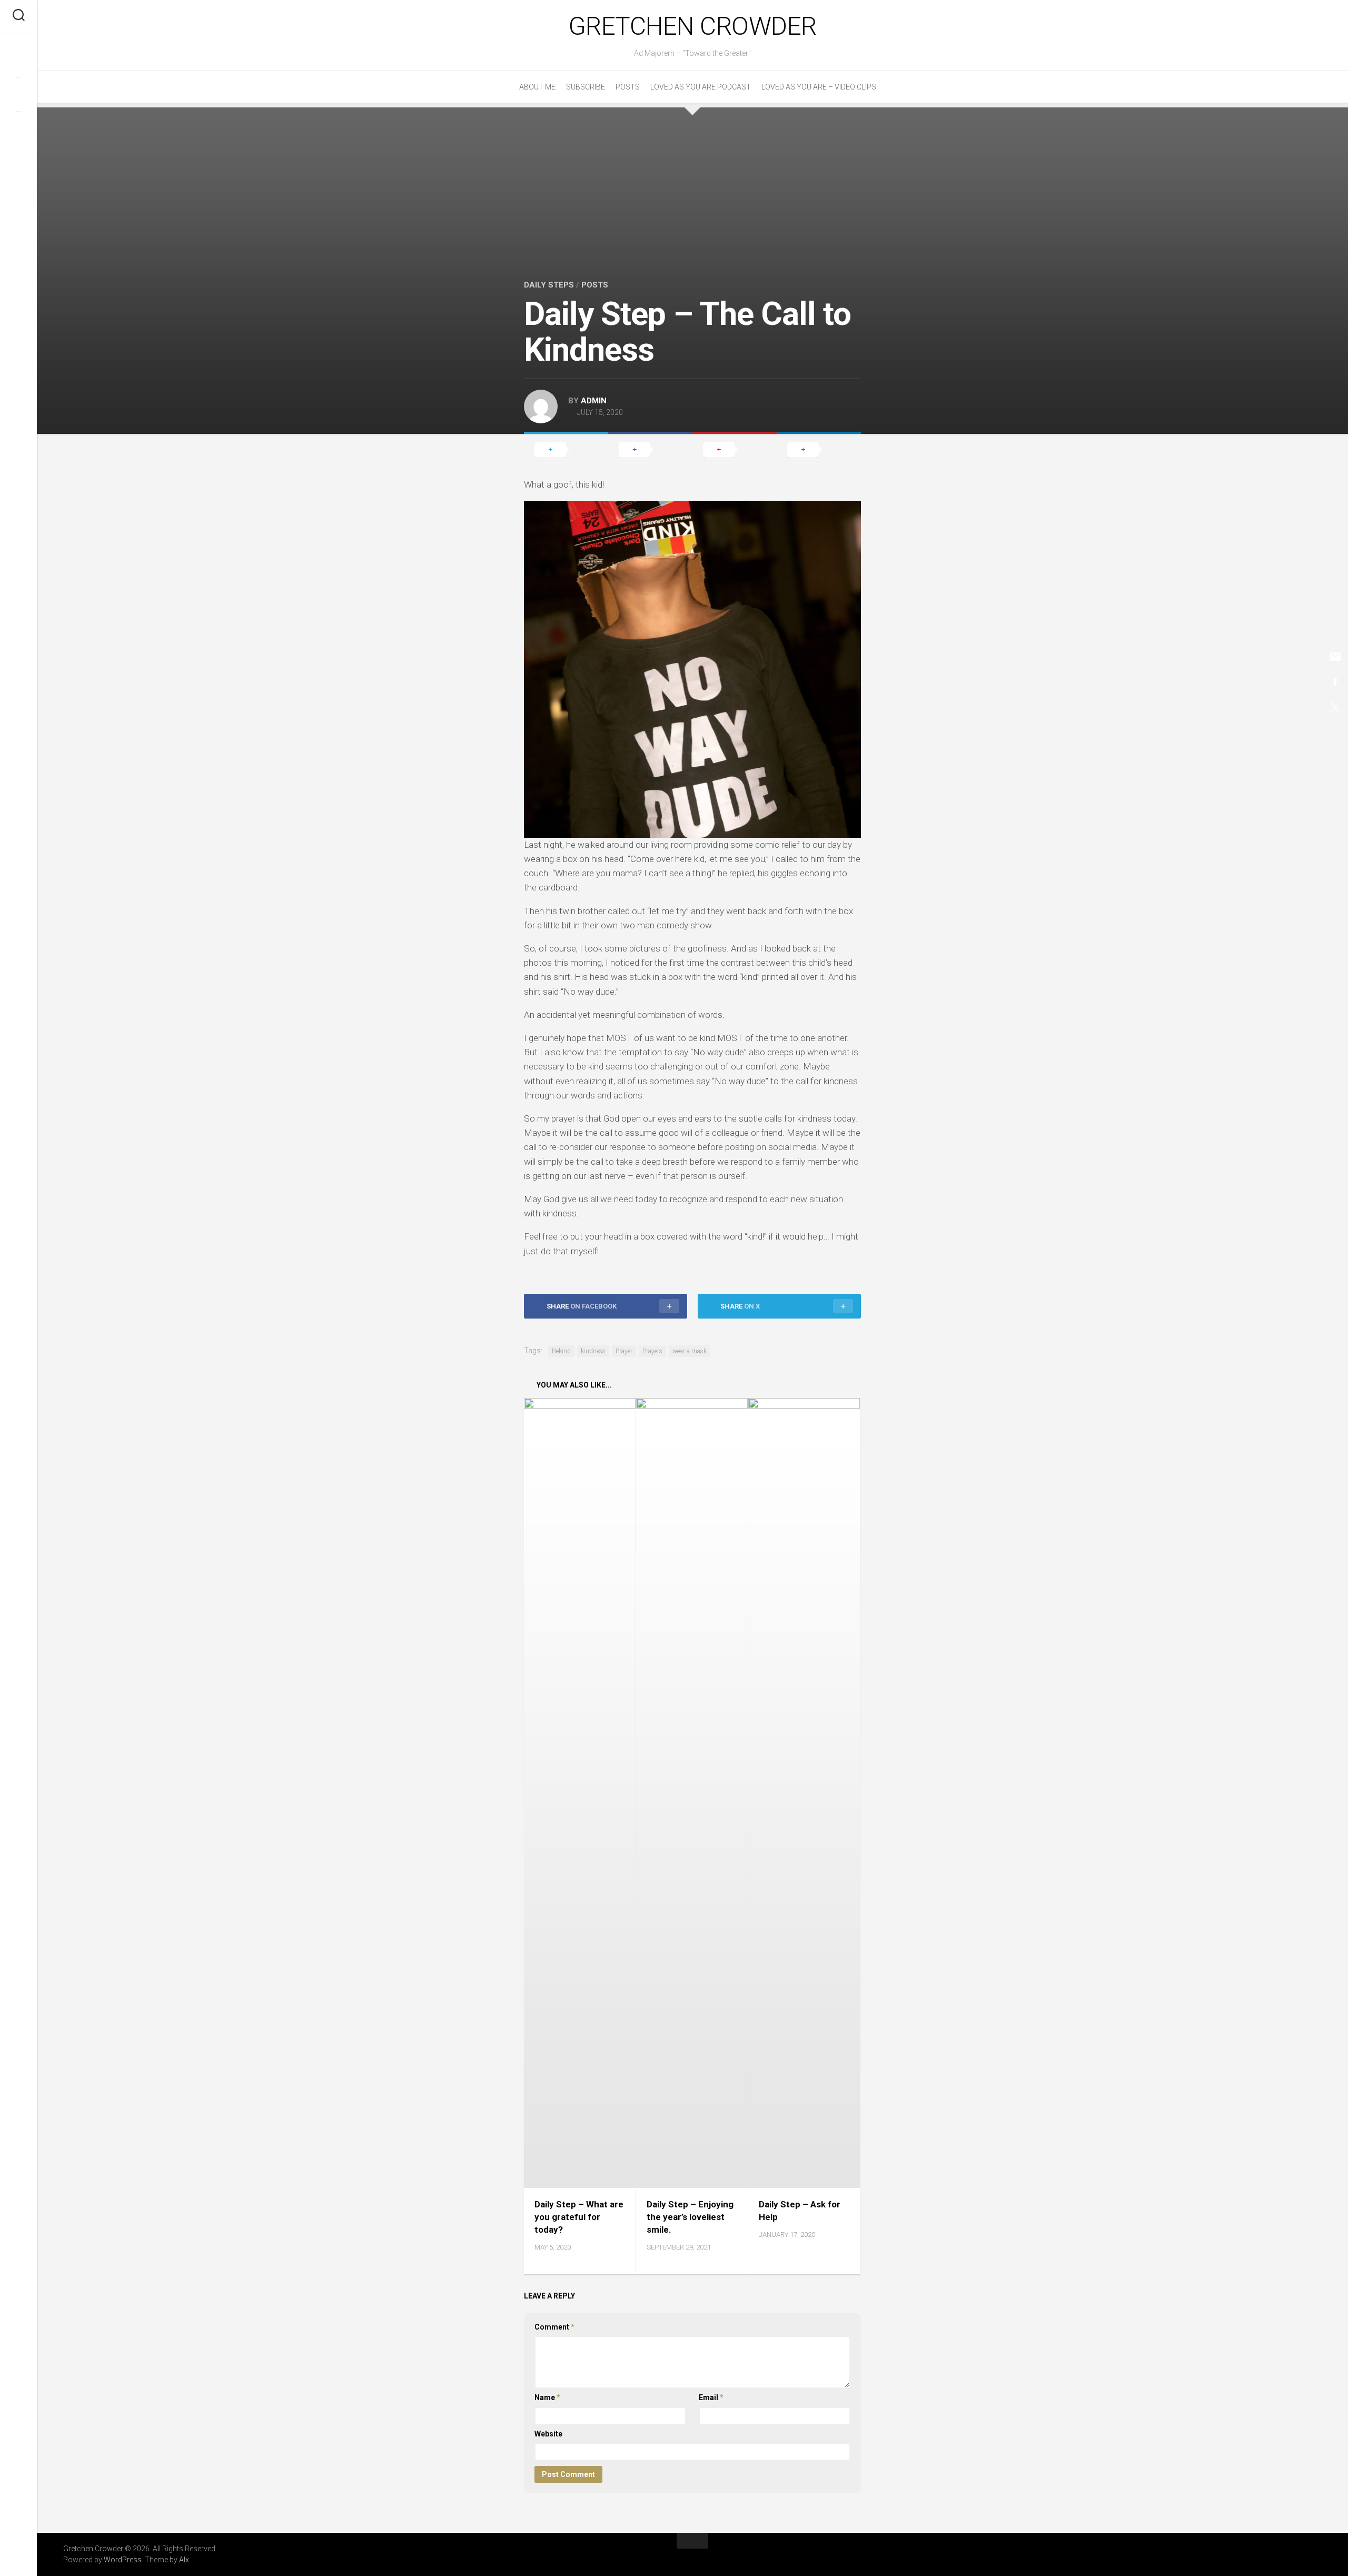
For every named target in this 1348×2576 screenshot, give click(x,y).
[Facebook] (18, 61)
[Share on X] (566, 449)
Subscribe (586, 87)
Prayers (652, 1351)
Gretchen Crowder (693, 26)
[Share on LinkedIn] (819, 449)
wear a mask (690, 1351)
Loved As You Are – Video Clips (819, 87)
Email (711, 2397)
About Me (537, 87)
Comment (554, 2327)
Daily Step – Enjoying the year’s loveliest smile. (690, 2217)
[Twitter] (18, 94)
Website (548, 2434)
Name (547, 2397)
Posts (628, 87)
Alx (184, 2560)
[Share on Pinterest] (735, 449)
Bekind (561, 1351)
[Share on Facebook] (650, 449)
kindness (593, 1351)
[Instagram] (18, 128)
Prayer (624, 1351)
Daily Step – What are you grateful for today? (579, 2217)
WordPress (123, 2560)
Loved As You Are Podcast (701, 87)
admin (594, 401)
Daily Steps (549, 285)
